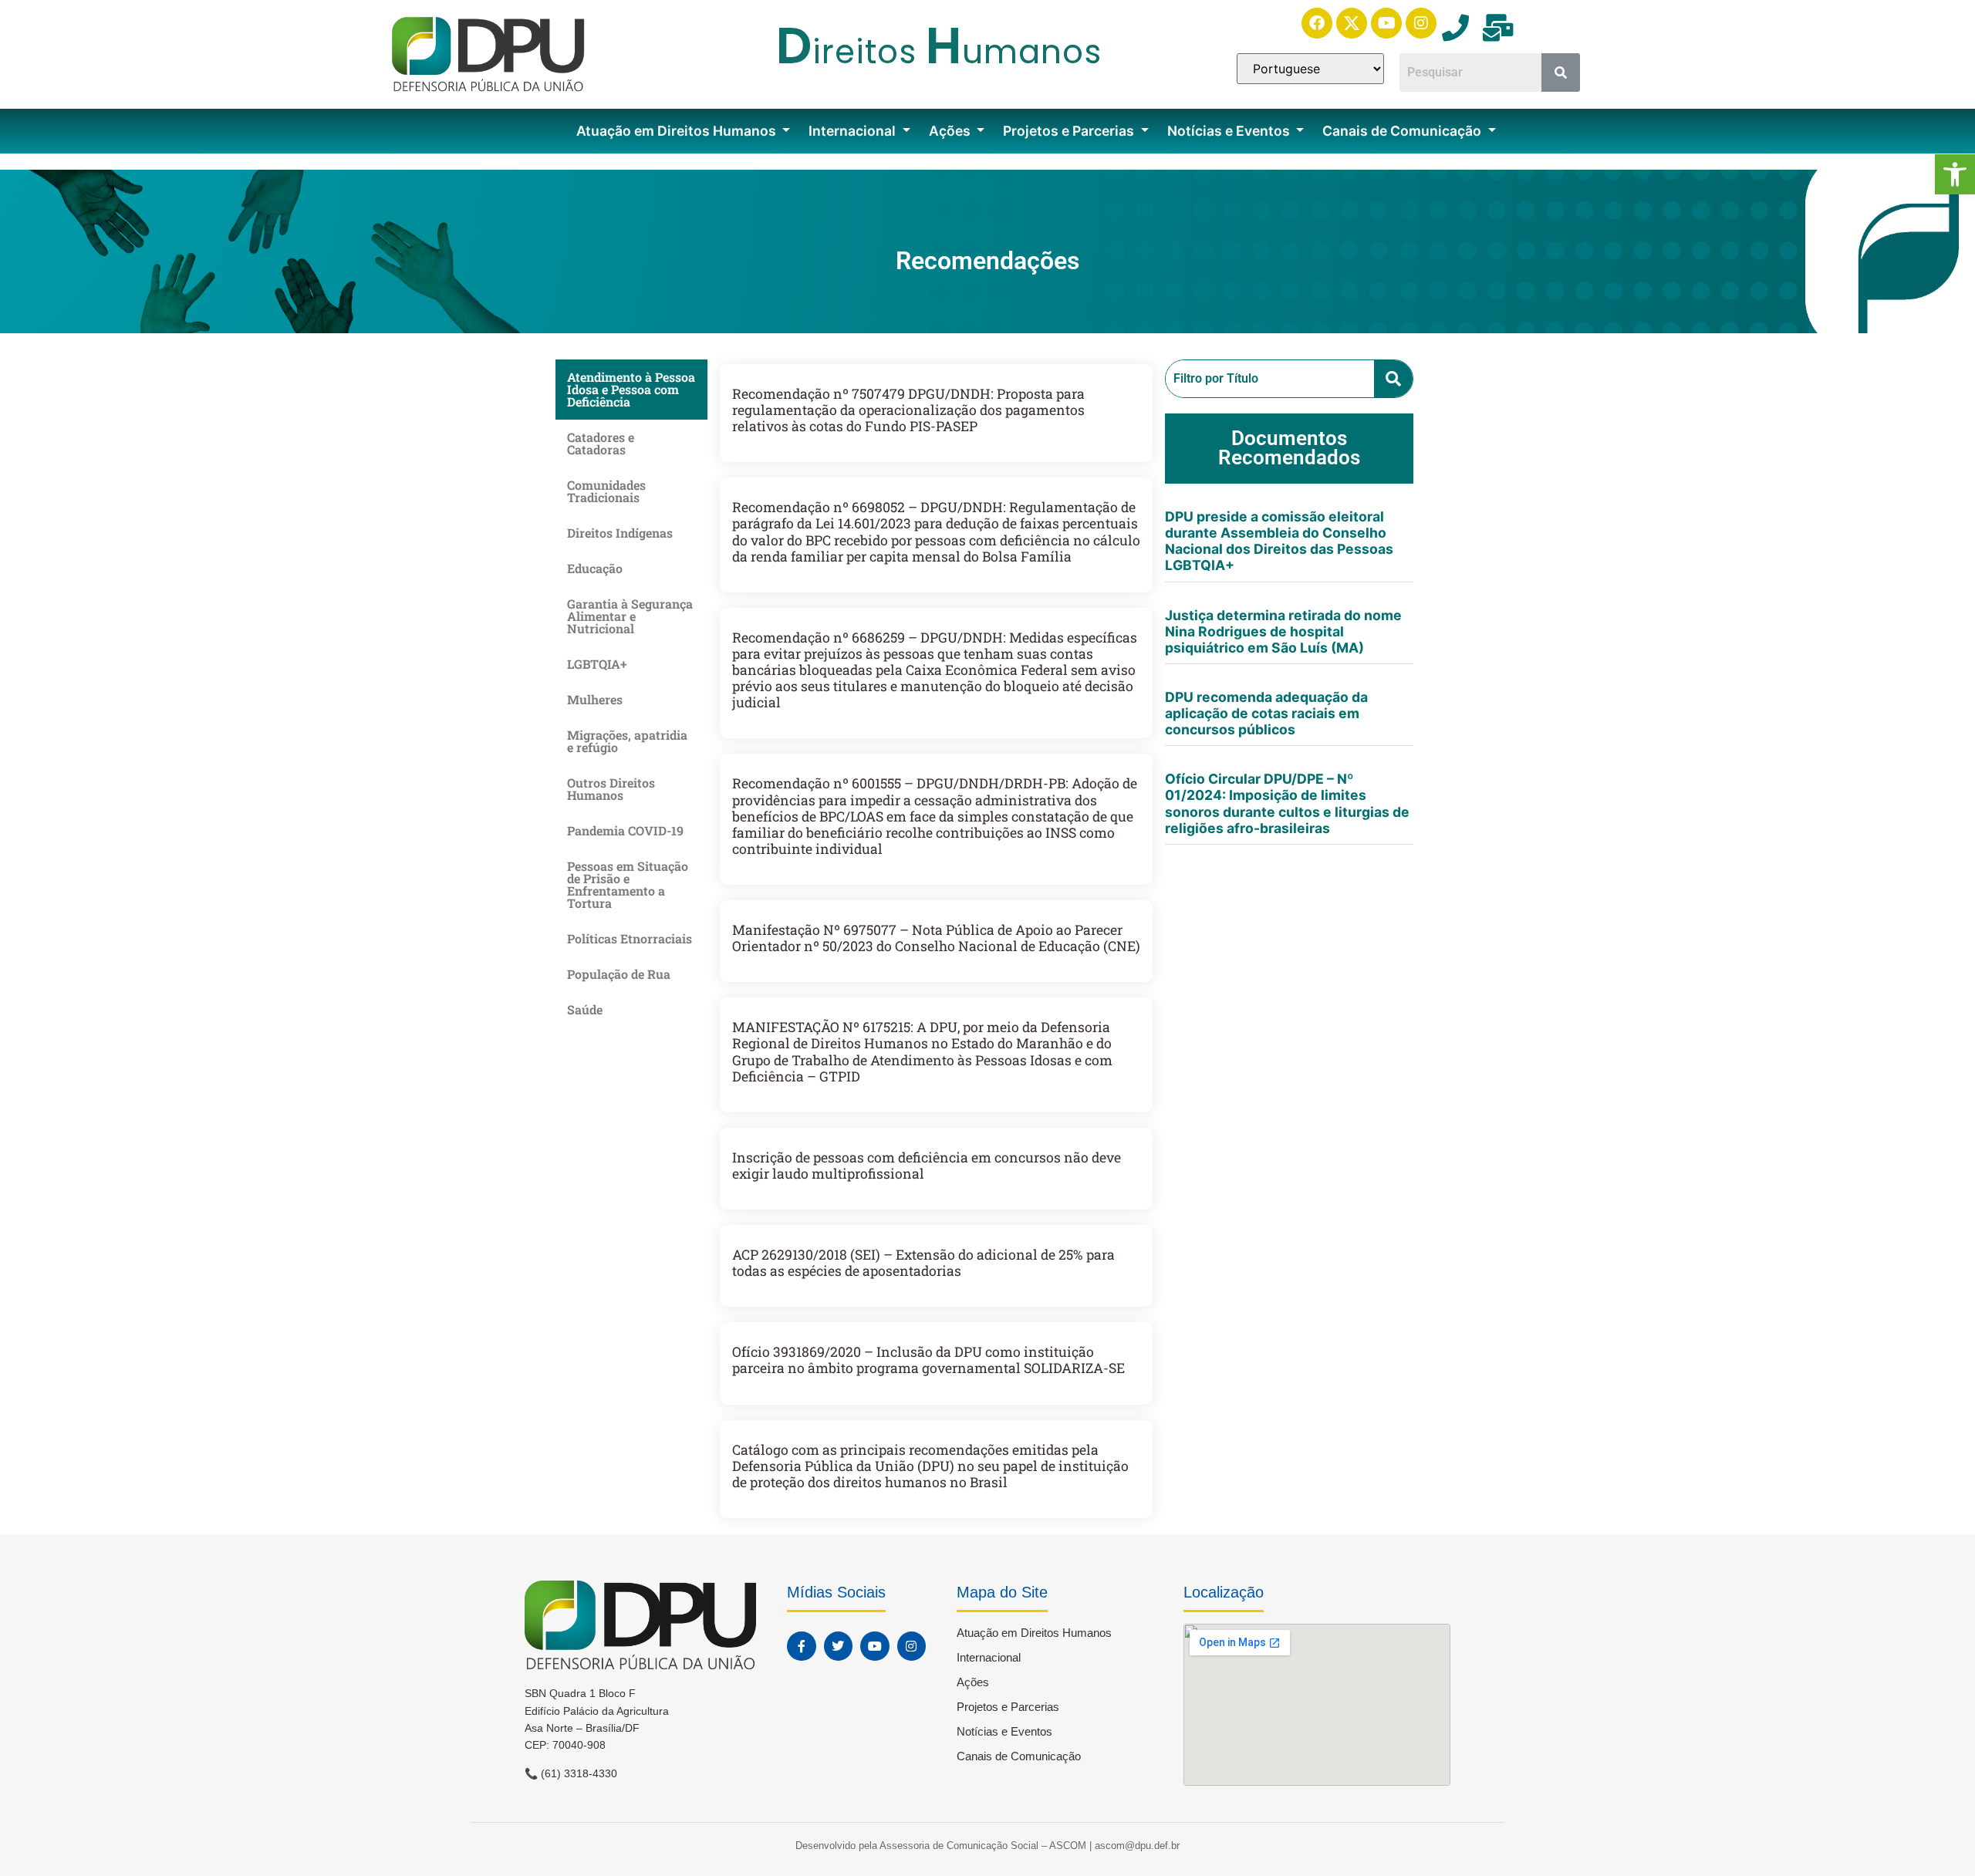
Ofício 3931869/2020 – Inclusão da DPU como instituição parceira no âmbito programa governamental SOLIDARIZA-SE (928, 1360)
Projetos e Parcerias (1070, 131)
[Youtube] (1386, 23)
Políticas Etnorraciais (630, 938)
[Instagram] (1421, 23)
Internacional (854, 131)
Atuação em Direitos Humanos (678, 131)
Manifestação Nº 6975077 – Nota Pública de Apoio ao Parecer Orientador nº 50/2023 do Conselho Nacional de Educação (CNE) (936, 938)
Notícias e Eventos (1230, 131)
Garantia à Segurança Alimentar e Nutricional (630, 616)
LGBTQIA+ (597, 664)
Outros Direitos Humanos (611, 789)
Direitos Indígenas (620, 533)
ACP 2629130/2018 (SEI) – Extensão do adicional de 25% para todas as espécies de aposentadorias (923, 1263)
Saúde (585, 1009)
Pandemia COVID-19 (625, 830)
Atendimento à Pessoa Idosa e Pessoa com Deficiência (631, 389)
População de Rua (619, 974)
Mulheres (595, 699)
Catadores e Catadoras (601, 443)
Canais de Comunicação (1403, 131)
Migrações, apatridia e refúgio (627, 741)
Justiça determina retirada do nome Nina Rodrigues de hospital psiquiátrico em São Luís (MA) (1283, 631)
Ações (951, 131)
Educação (595, 568)
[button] (1955, 174)
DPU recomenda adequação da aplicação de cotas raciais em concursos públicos (1266, 713)
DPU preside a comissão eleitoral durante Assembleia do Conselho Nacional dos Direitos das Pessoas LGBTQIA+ (1279, 541)
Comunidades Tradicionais (606, 491)
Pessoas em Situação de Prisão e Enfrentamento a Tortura (628, 884)
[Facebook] (1317, 23)
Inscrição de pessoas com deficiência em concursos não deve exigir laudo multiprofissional (927, 1166)
